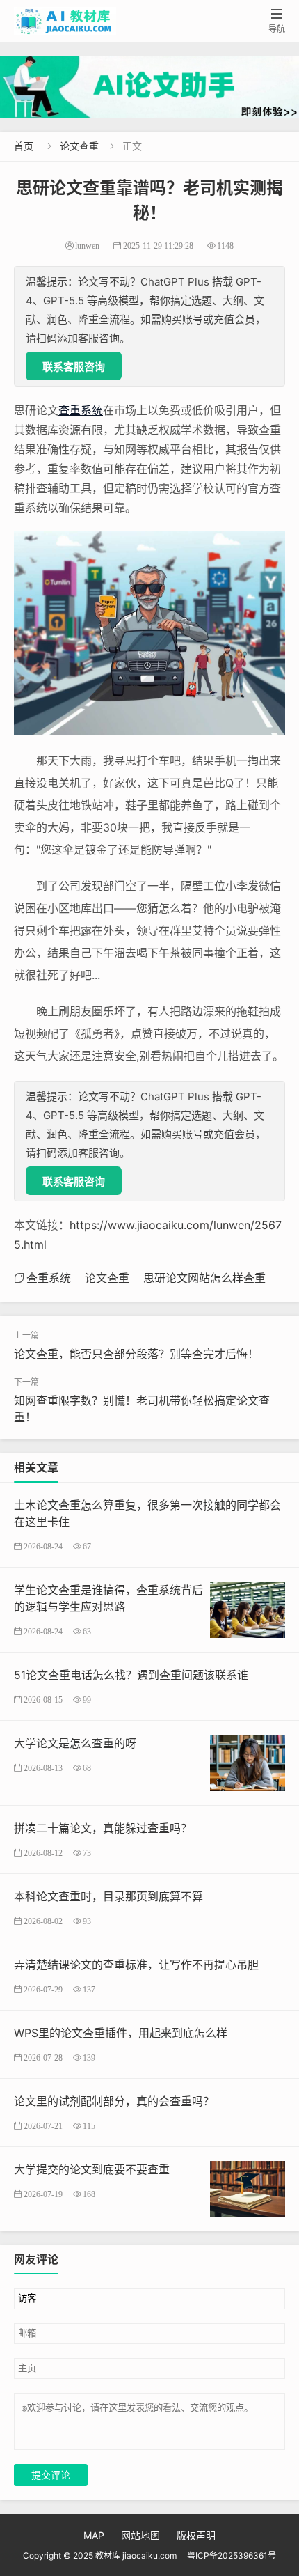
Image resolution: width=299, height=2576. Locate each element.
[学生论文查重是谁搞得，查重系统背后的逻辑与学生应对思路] (248, 1608)
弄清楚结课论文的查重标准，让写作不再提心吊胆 (136, 1965)
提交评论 (51, 2475)
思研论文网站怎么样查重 (204, 1278)
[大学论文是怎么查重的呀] (248, 1762)
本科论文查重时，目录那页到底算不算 (108, 1896)
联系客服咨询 (74, 367)
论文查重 (79, 146)
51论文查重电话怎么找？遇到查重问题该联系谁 (131, 1675)
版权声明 (196, 2535)
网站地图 (140, 2535)
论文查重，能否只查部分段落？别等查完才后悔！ (136, 1354)
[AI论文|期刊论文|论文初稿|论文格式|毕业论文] (149, 87)
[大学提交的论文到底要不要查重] (248, 2188)
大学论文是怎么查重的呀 (75, 1743)
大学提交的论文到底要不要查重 (92, 2169)
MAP (94, 2535)
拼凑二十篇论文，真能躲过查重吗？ (103, 1828)
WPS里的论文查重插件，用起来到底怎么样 (121, 2033)
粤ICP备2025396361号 (232, 2555)
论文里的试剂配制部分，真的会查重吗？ (114, 2101)
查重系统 (81, 410)
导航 (277, 21)
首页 (24, 146)
